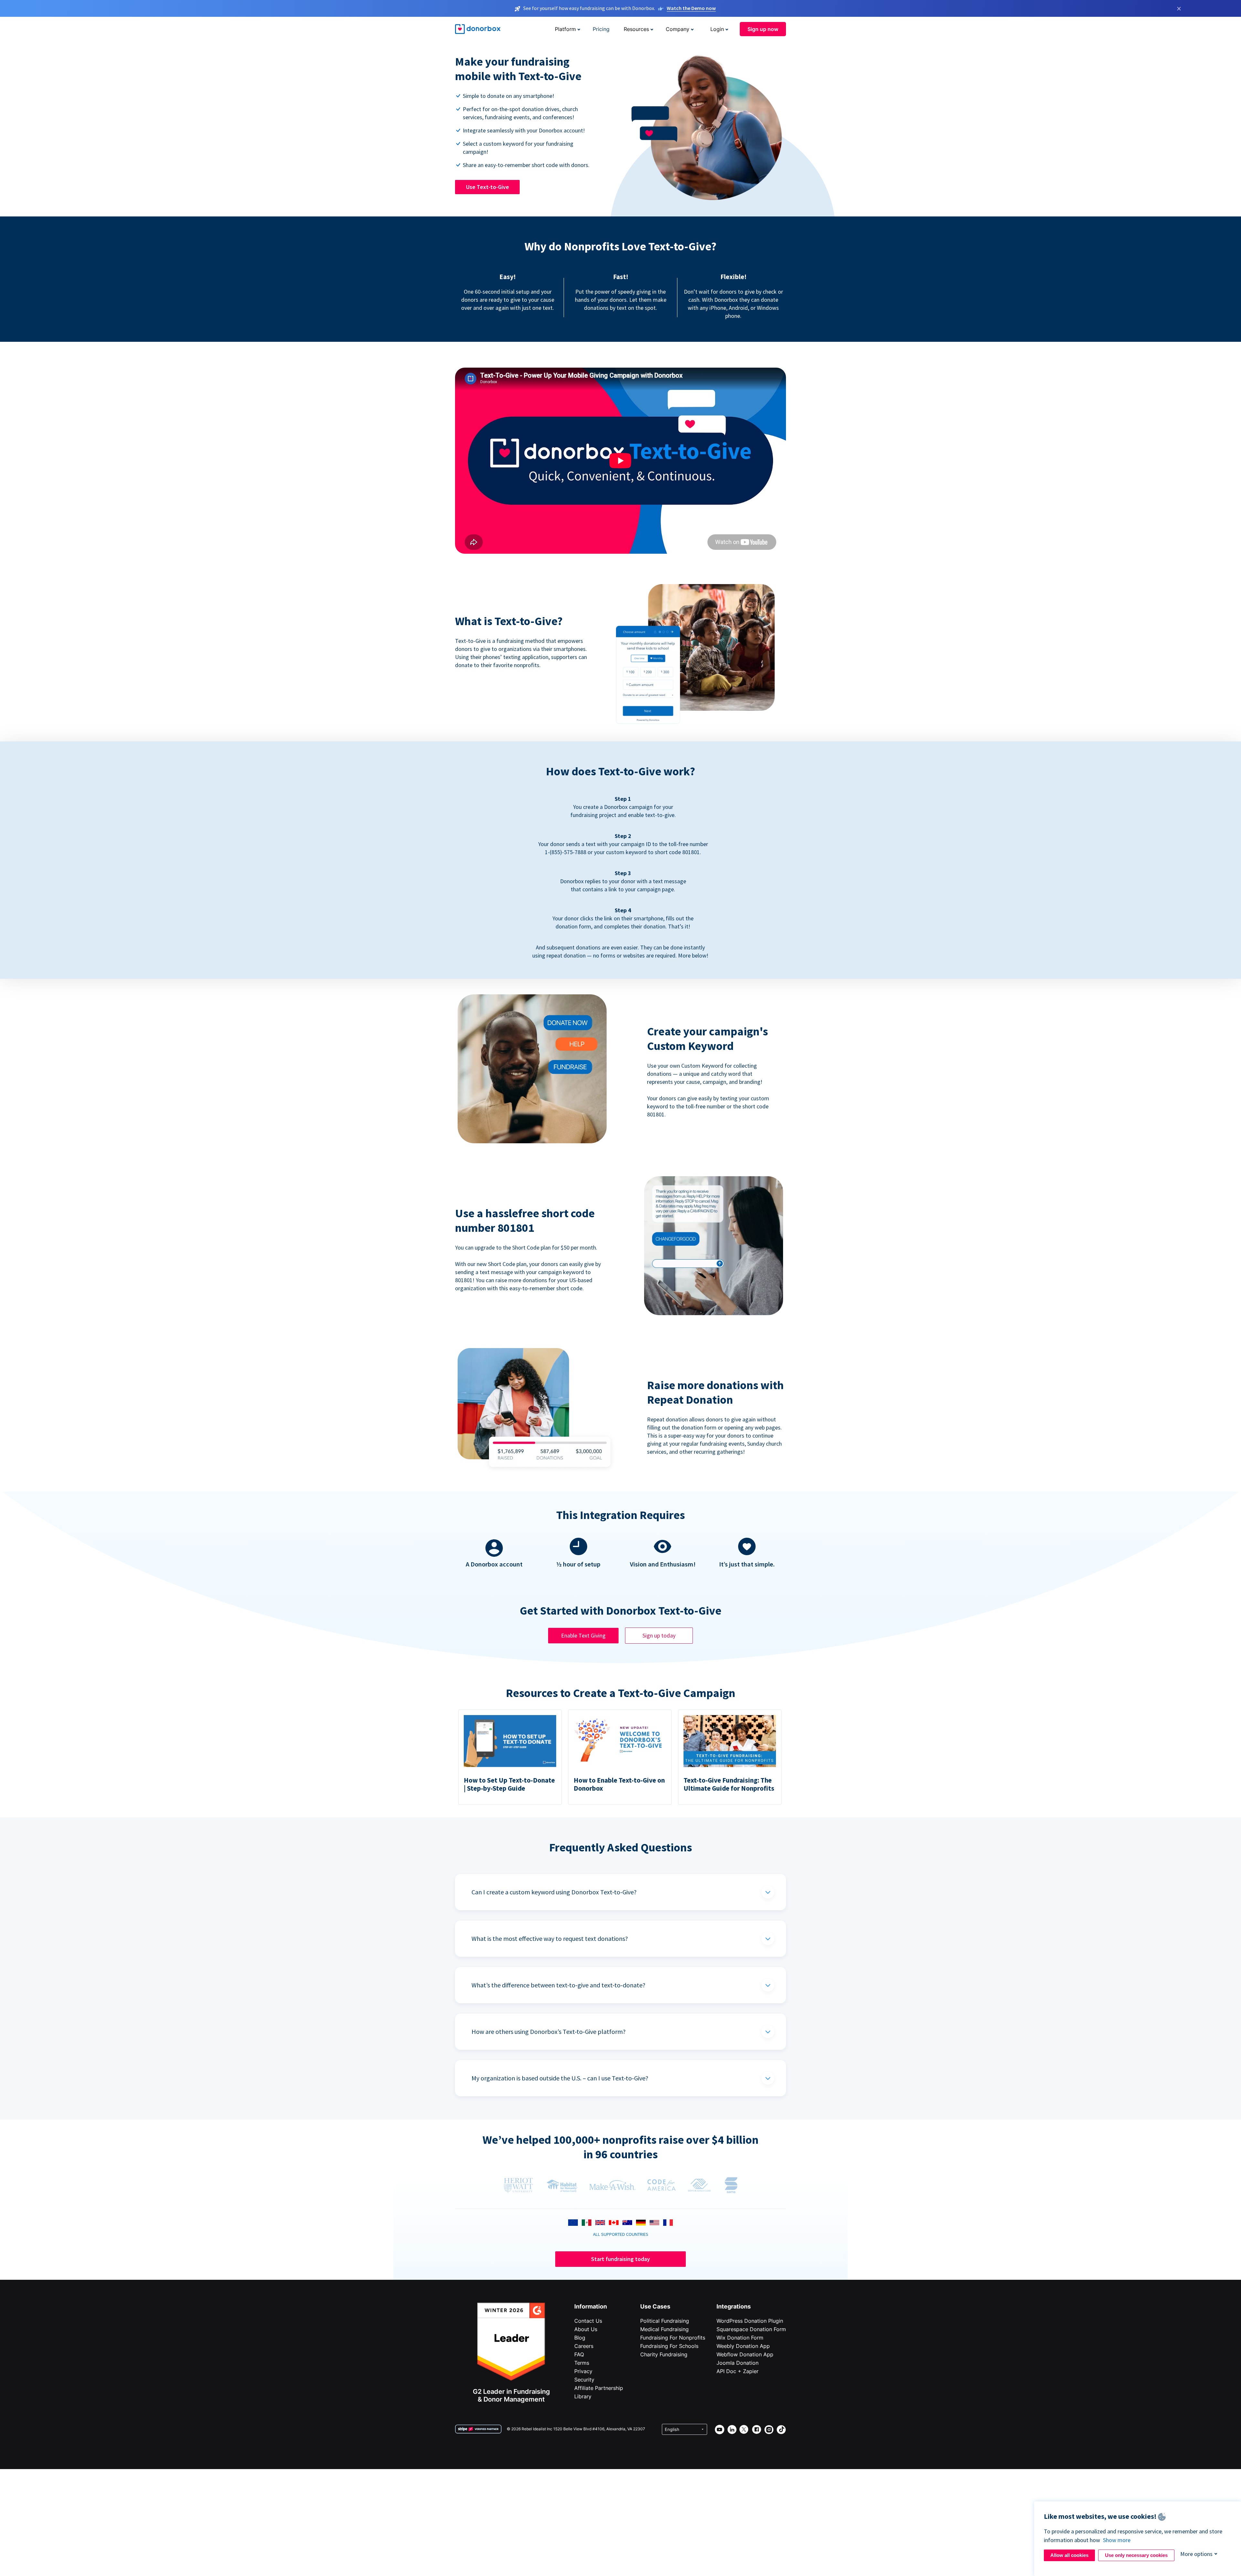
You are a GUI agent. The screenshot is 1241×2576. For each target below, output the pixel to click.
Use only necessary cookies (1136, 2555)
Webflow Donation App (745, 2354)
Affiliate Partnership (599, 2388)
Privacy (583, 2371)
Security (584, 2380)
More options (1196, 2554)
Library (583, 2396)
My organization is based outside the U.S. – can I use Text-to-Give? (560, 2078)
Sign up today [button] (659, 1635)
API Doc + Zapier (737, 2371)
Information (591, 2306)
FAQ (579, 2354)
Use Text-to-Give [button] (488, 187)
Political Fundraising (665, 2321)
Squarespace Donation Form (751, 2329)
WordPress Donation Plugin (750, 2321)
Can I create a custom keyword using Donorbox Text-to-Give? (554, 1892)
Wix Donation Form (740, 2338)
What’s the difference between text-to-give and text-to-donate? (558, 1985)
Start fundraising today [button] (620, 2259)
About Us (586, 2329)
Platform (565, 29)
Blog (580, 2338)
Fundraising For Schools (669, 2346)
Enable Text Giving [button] (583, 1635)
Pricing (601, 29)
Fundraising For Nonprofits (673, 2338)
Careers (584, 2346)
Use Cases (655, 2306)
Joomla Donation (737, 2363)
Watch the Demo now (691, 8)
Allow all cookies (1069, 2555)
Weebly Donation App (743, 2346)
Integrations (734, 2306)
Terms (582, 2363)
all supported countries (621, 2234)
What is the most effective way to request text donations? (550, 1938)
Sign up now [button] (763, 29)
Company (678, 29)
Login (717, 29)
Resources (636, 29)
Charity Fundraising (664, 2354)
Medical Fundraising (664, 2329)
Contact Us (588, 2321)
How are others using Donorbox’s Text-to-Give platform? (549, 2031)
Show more (1117, 2540)
